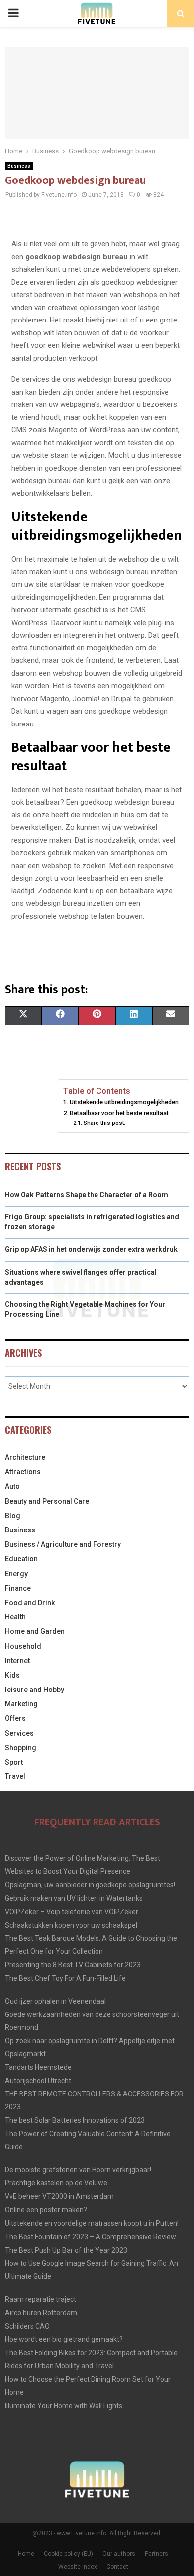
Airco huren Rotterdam (41, 2313)
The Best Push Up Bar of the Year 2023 (66, 2250)
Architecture (25, 1457)
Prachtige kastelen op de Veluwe (56, 2183)
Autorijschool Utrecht (38, 2081)
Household (23, 1646)
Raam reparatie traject (41, 2299)
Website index (78, 2567)
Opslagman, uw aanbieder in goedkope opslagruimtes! (90, 1885)
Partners (156, 2554)
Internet (17, 1661)
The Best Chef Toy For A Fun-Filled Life (65, 1978)
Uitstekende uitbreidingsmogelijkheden (124, 1102)
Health (15, 1617)
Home (26, 2554)
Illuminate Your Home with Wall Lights (64, 2406)
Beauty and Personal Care (47, 1501)
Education (21, 1559)
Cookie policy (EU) (68, 2554)
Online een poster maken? (46, 2210)
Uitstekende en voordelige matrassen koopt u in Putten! (92, 2223)
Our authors (119, 2554)
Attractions (23, 1472)
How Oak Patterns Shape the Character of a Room (87, 1195)
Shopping (21, 1748)
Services (19, 1733)
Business (19, 166)
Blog (13, 1516)
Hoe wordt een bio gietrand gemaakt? (64, 2339)
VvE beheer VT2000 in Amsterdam (59, 2196)
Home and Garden (35, 1631)
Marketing (21, 1704)
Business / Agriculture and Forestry (63, 1544)
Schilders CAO (27, 2326)
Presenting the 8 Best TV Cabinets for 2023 (73, 1965)
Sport (14, 1762)
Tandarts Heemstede (38, 2067)
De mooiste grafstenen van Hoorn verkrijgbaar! (78, 2170)
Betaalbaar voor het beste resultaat (119, 1113)
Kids (12, 1675)
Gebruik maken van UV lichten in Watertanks (74, 1898)
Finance (18, 1588)
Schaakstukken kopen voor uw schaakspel (71, 1925)
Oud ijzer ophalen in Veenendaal (55, 2001)
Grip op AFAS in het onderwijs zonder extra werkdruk (91, 1249)
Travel (15, 1776)
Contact (117, 2567)
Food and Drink (30, 1603)
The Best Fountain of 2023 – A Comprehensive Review (91, 2237)
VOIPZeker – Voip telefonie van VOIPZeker (72, 1912)
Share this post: (104, 1123)
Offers (15, 1718)
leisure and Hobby (35, 1690)
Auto (12, 1486)
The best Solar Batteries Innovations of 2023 (75, 2120)
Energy (16, 1574)
